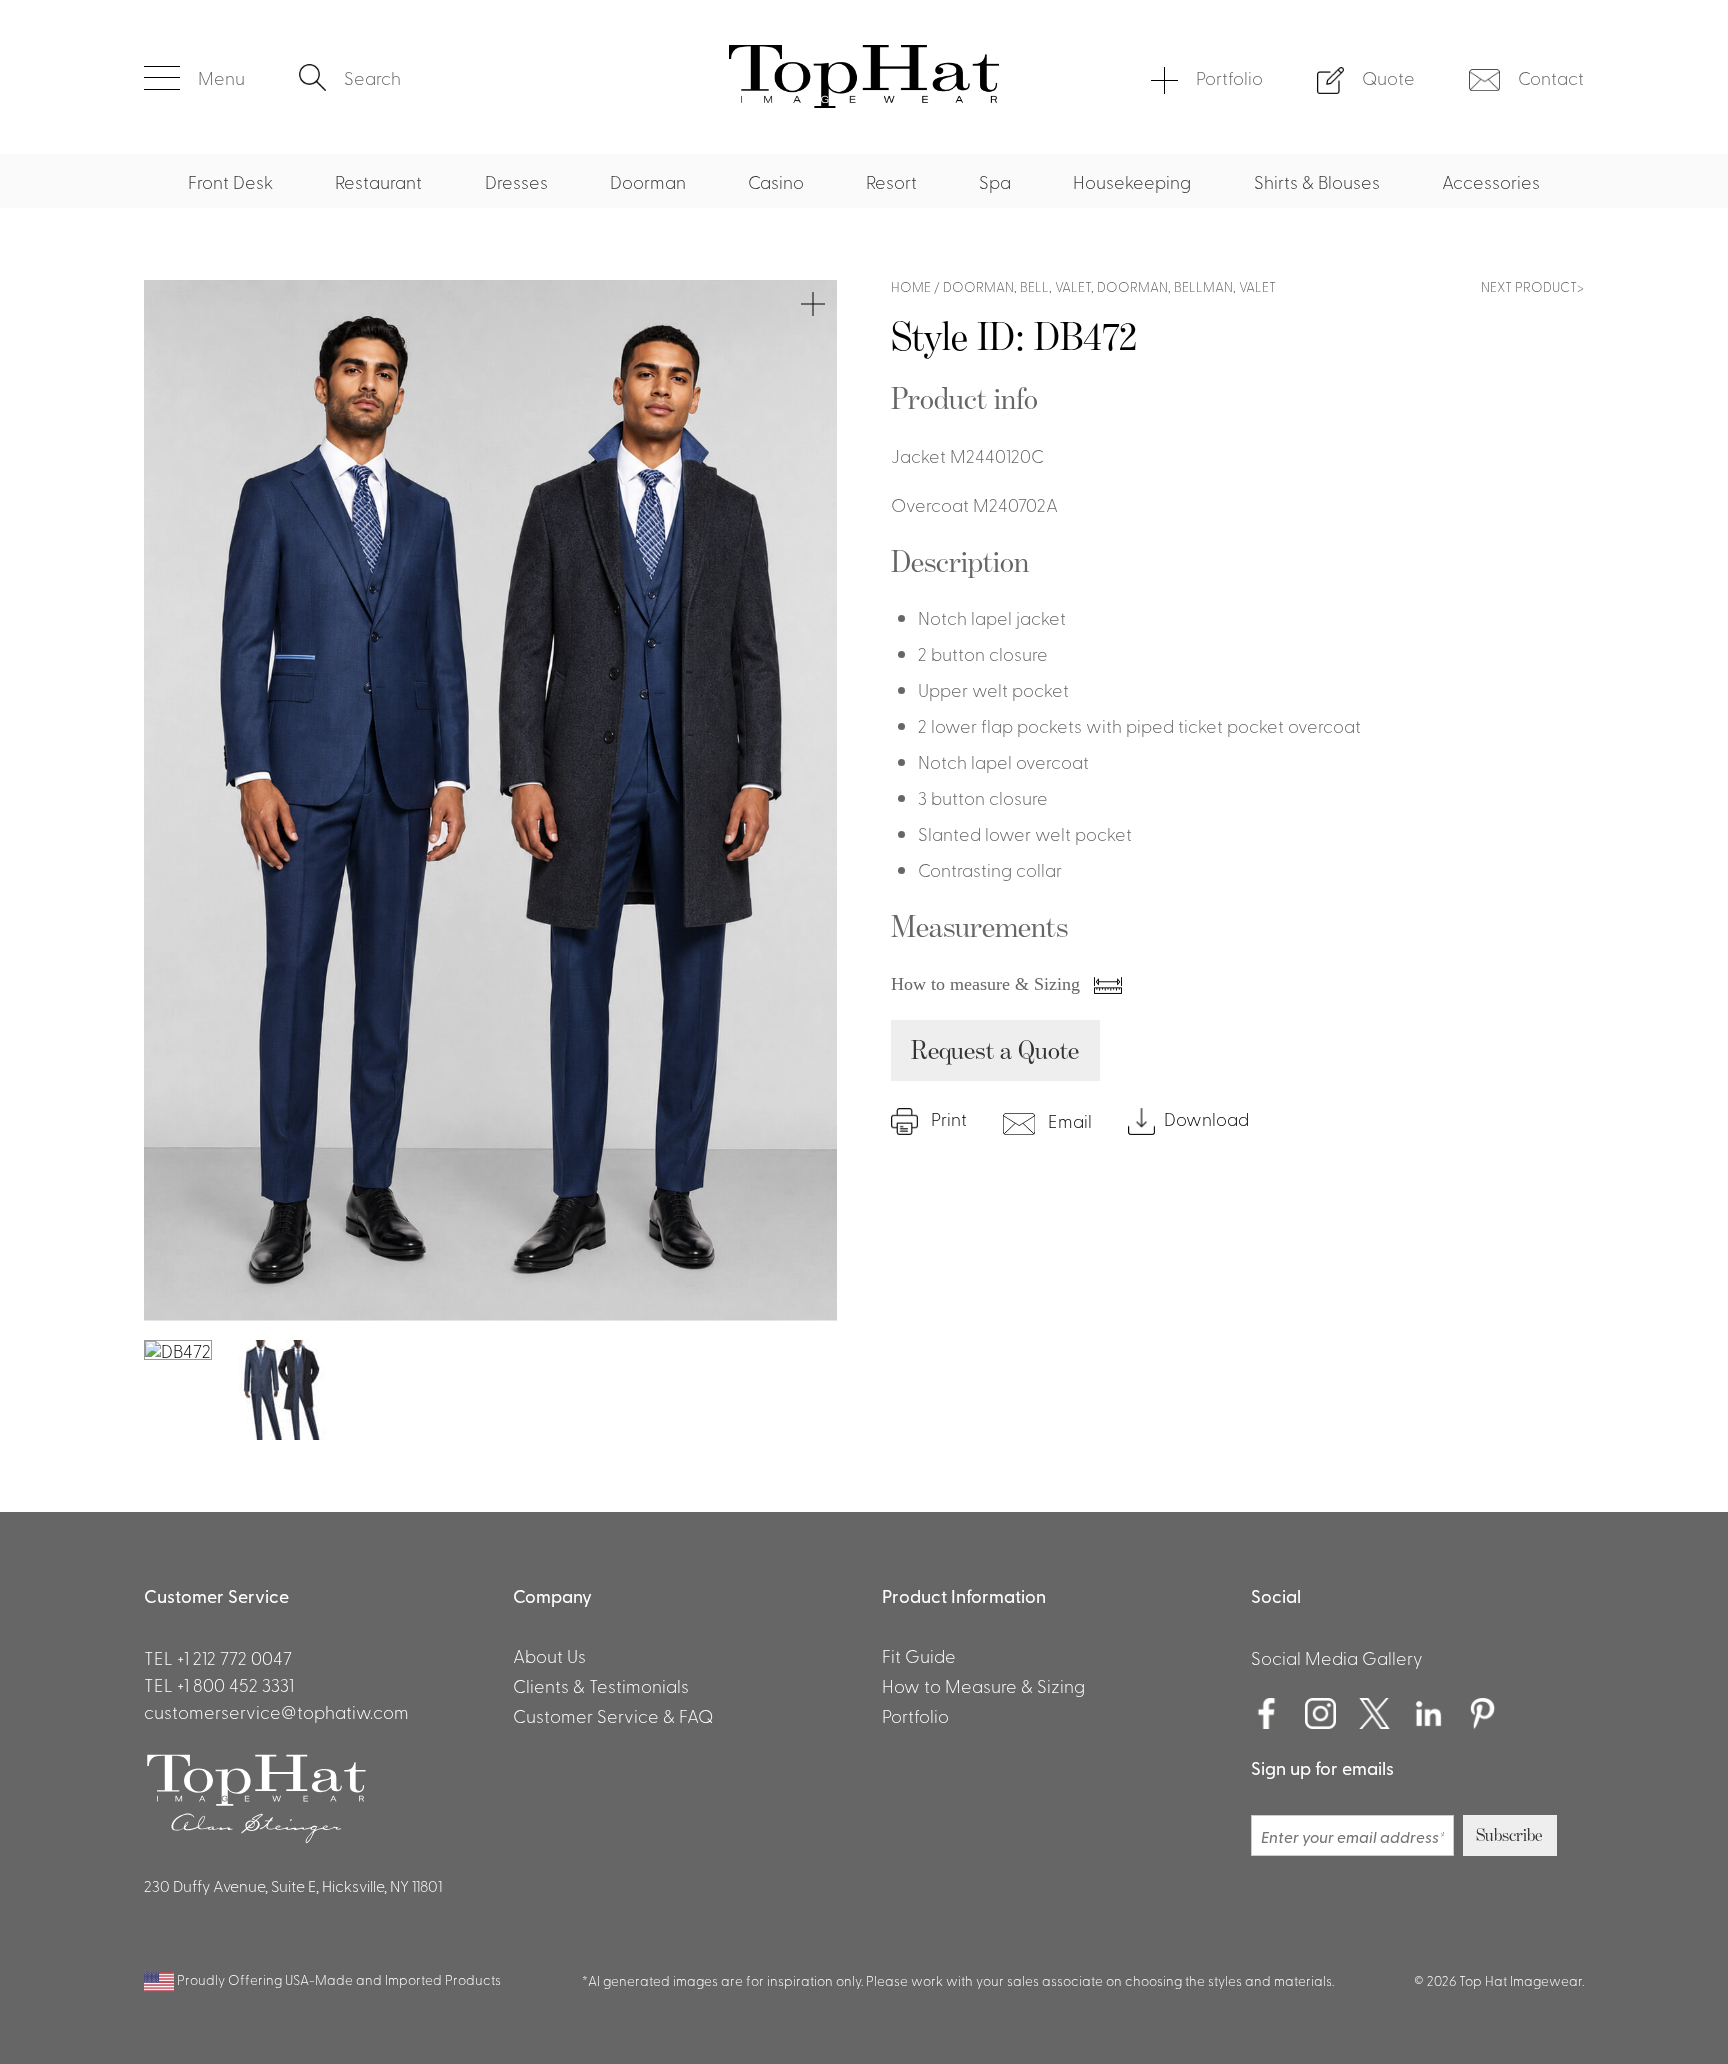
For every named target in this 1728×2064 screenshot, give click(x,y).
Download (1206, 1119)
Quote (1388, 77)
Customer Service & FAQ (613, 1715)
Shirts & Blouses (1317, 181)
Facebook (1267, 1714)
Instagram (1321, 1714)
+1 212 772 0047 (234, 1657)
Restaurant (378, 181)
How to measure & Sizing (988, 984)
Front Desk (230, 181)
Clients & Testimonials (601, 1685)
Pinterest (1483, 1714)
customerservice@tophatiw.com (276, 1711)
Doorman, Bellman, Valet (1186, 286)
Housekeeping (1132, 181)
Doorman (648, 181)
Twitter (1375, 1714)
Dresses (516, 181)
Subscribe (1509, 1835)
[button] (194, 77)
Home (911, 286)
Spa (995, 181)
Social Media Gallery (1337, 1657)
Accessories (1491, 181)
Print (947, 1119)
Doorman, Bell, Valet (1017, 286)
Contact (1551, 77)
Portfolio (1229, 77)
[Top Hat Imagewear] (864, 100)
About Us (549, 1655)
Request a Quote (995, 1049)
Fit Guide (919, 1655)
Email (1068, 1120)
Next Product (1529, 286)
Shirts (324, 28)
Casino (776, 181)
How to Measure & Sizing (983, 1685)
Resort (891, 181)
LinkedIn (1429, 1714)
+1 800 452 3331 (235, 1684)
